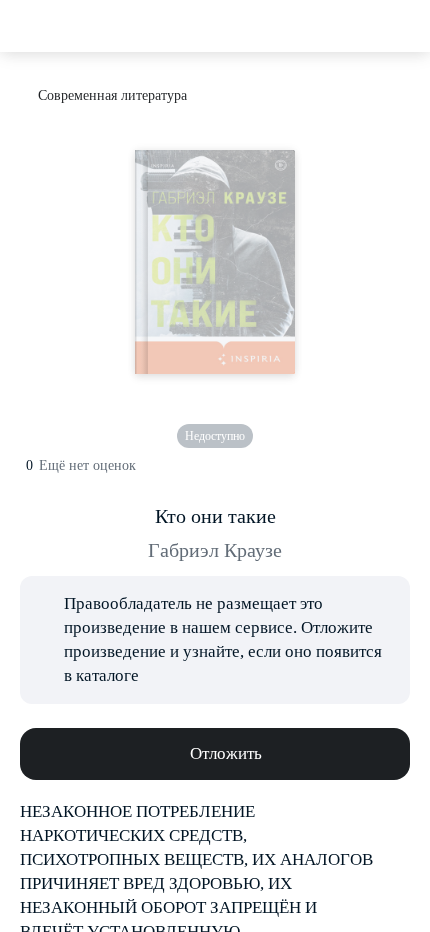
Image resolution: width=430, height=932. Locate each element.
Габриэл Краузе (215, 550)
